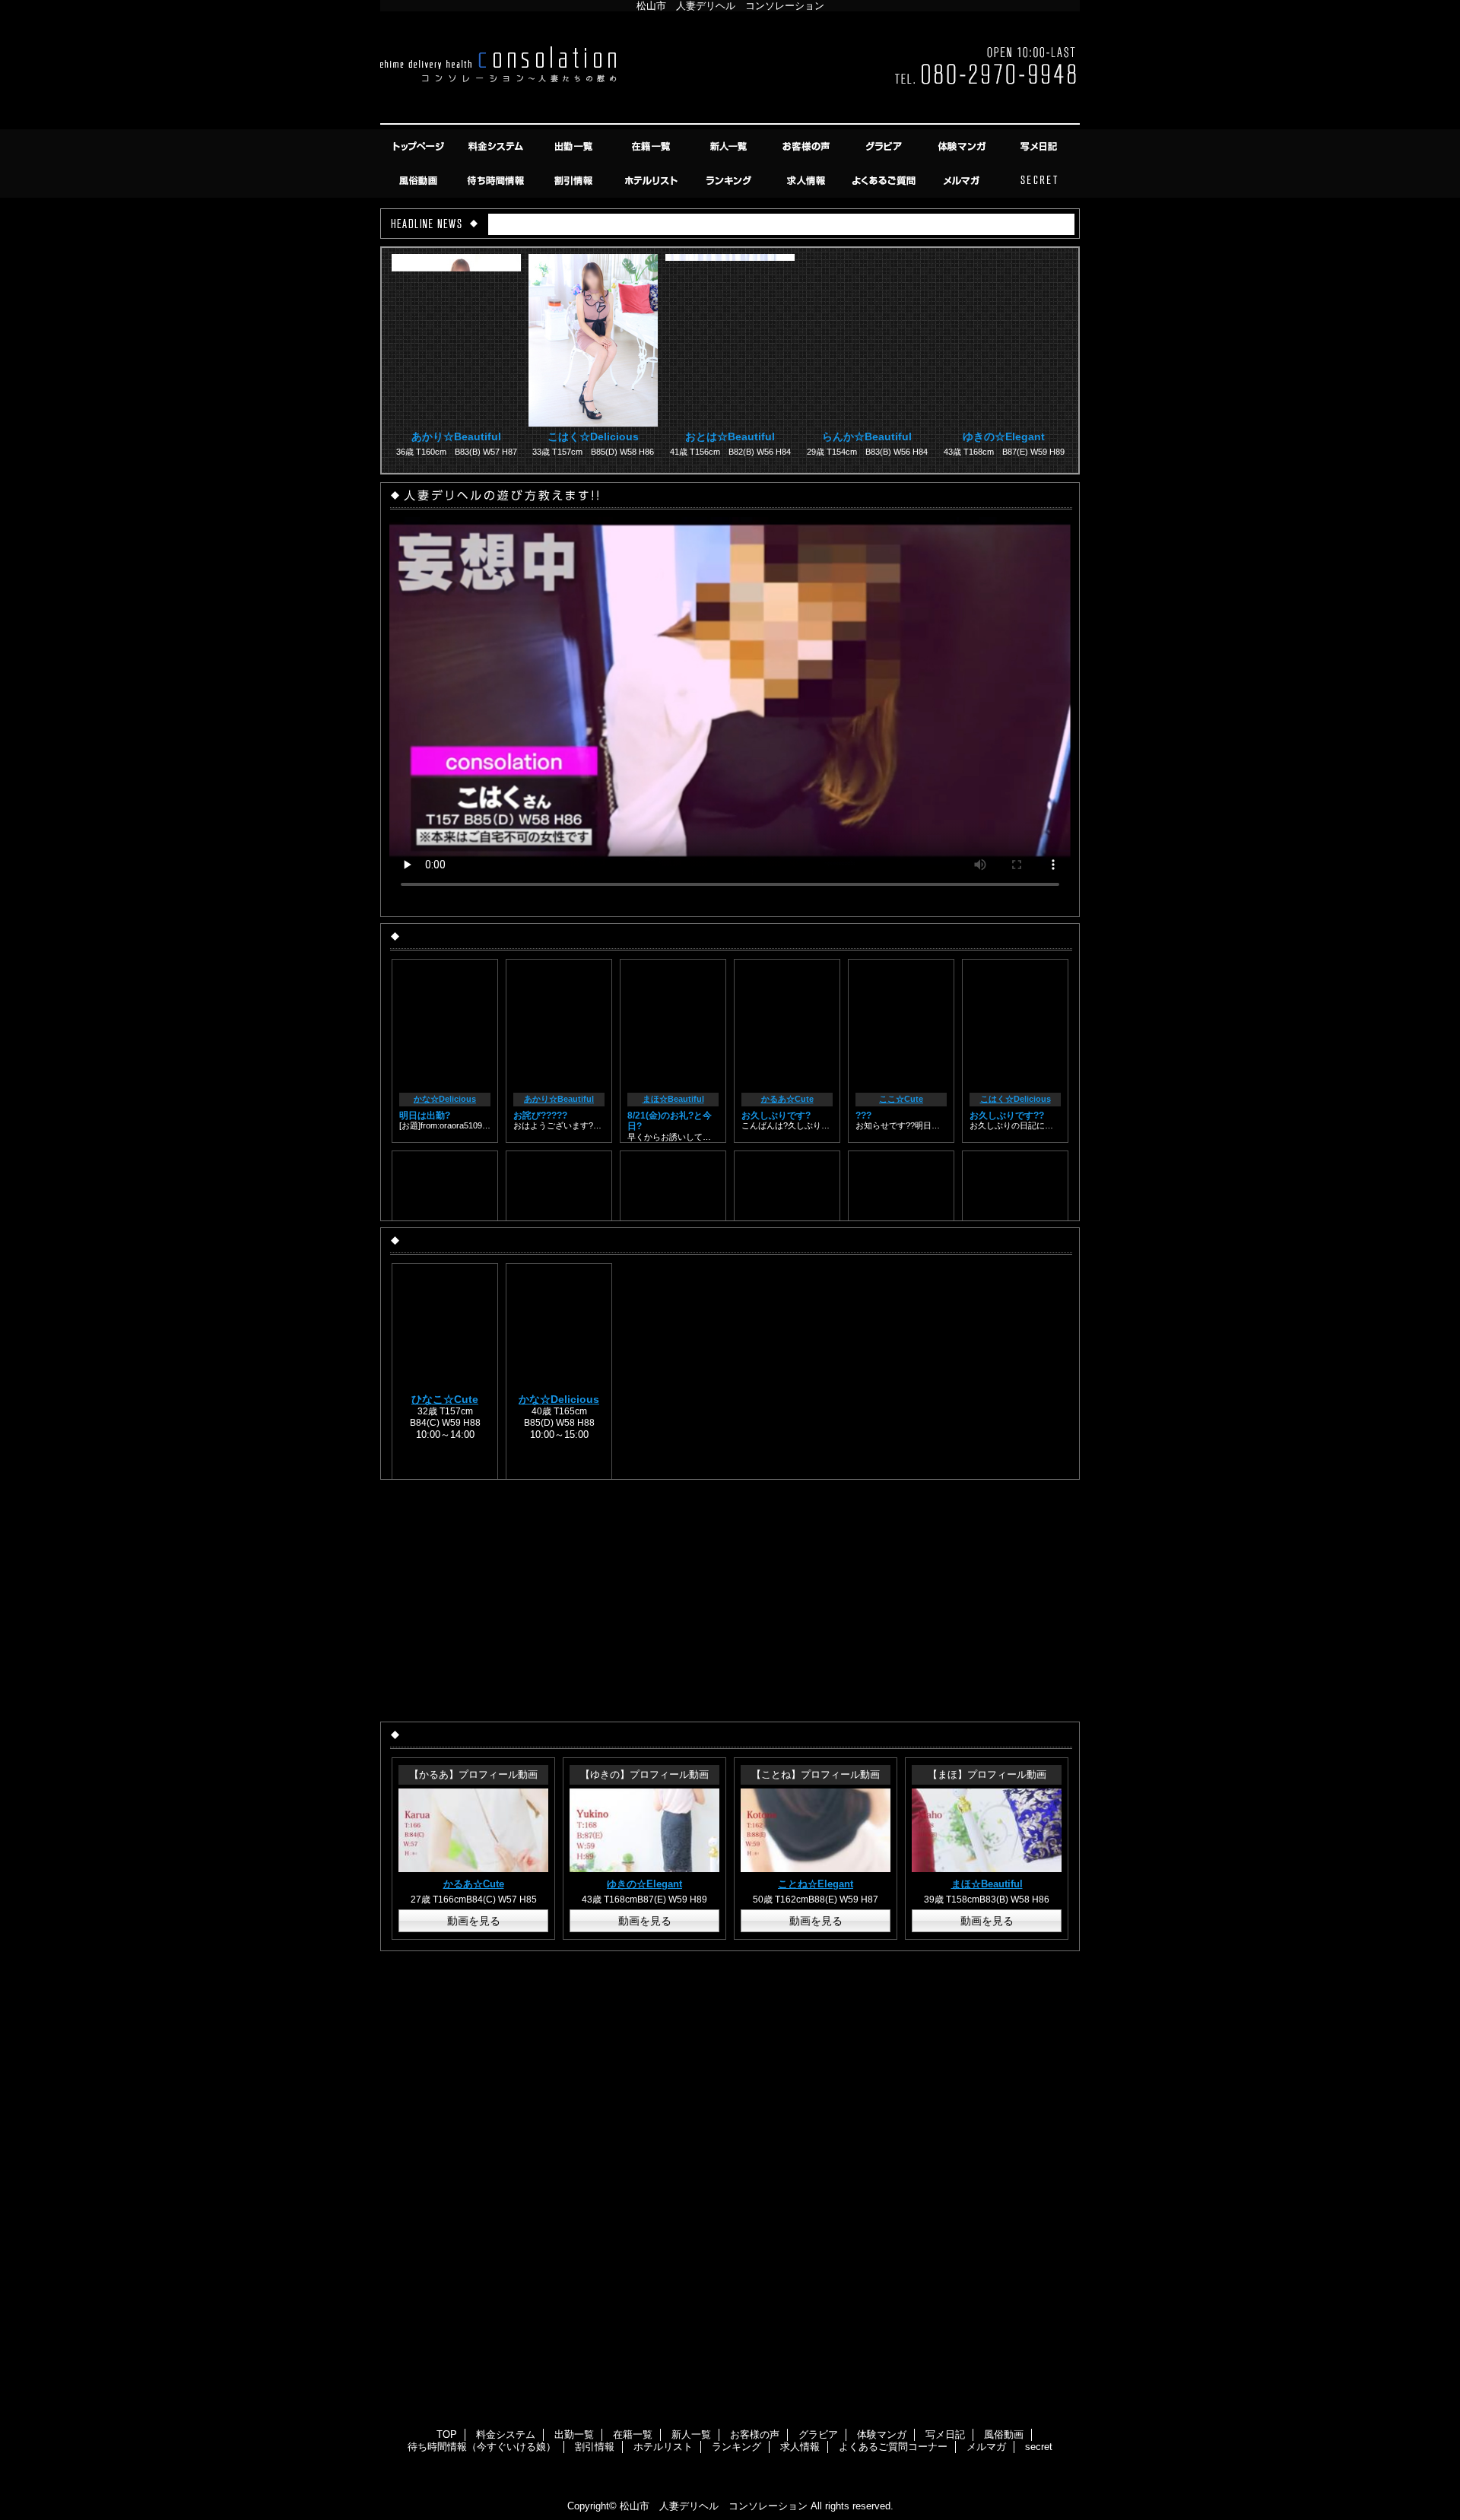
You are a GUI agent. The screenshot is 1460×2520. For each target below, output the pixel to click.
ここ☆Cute (901, 1099)
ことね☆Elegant (816, 1884)
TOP (420, 146)
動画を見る (474, 1921)
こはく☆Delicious (593, 436)
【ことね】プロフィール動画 (816, 1774)
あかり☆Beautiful (456, 436)
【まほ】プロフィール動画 (987, 1774)
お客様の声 (808, 146)
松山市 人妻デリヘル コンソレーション (714, 2506)
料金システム (497, 146)
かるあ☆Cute (787, 1099)
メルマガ (963, 181)
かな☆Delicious (445, 1099)
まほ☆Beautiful (673, 1099)
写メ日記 (1040, 146)
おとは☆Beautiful (730, 436)
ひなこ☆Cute (445, 1399)
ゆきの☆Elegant (1004, 436)
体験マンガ (963, 146)
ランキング (730, 181)
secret (1040, 181)
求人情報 (808, 181)
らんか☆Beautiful (867, 436)
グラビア (885, 146)
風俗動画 (420, 181)
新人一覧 (730, 146)
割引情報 (575, 181)
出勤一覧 (575, 146)
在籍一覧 (652, 146)
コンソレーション (730, 70)
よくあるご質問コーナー (885, 181)
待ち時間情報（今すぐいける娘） (497, 181)
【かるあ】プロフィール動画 (473, 1774)
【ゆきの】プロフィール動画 (644, 1774)
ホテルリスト (652, 181)
